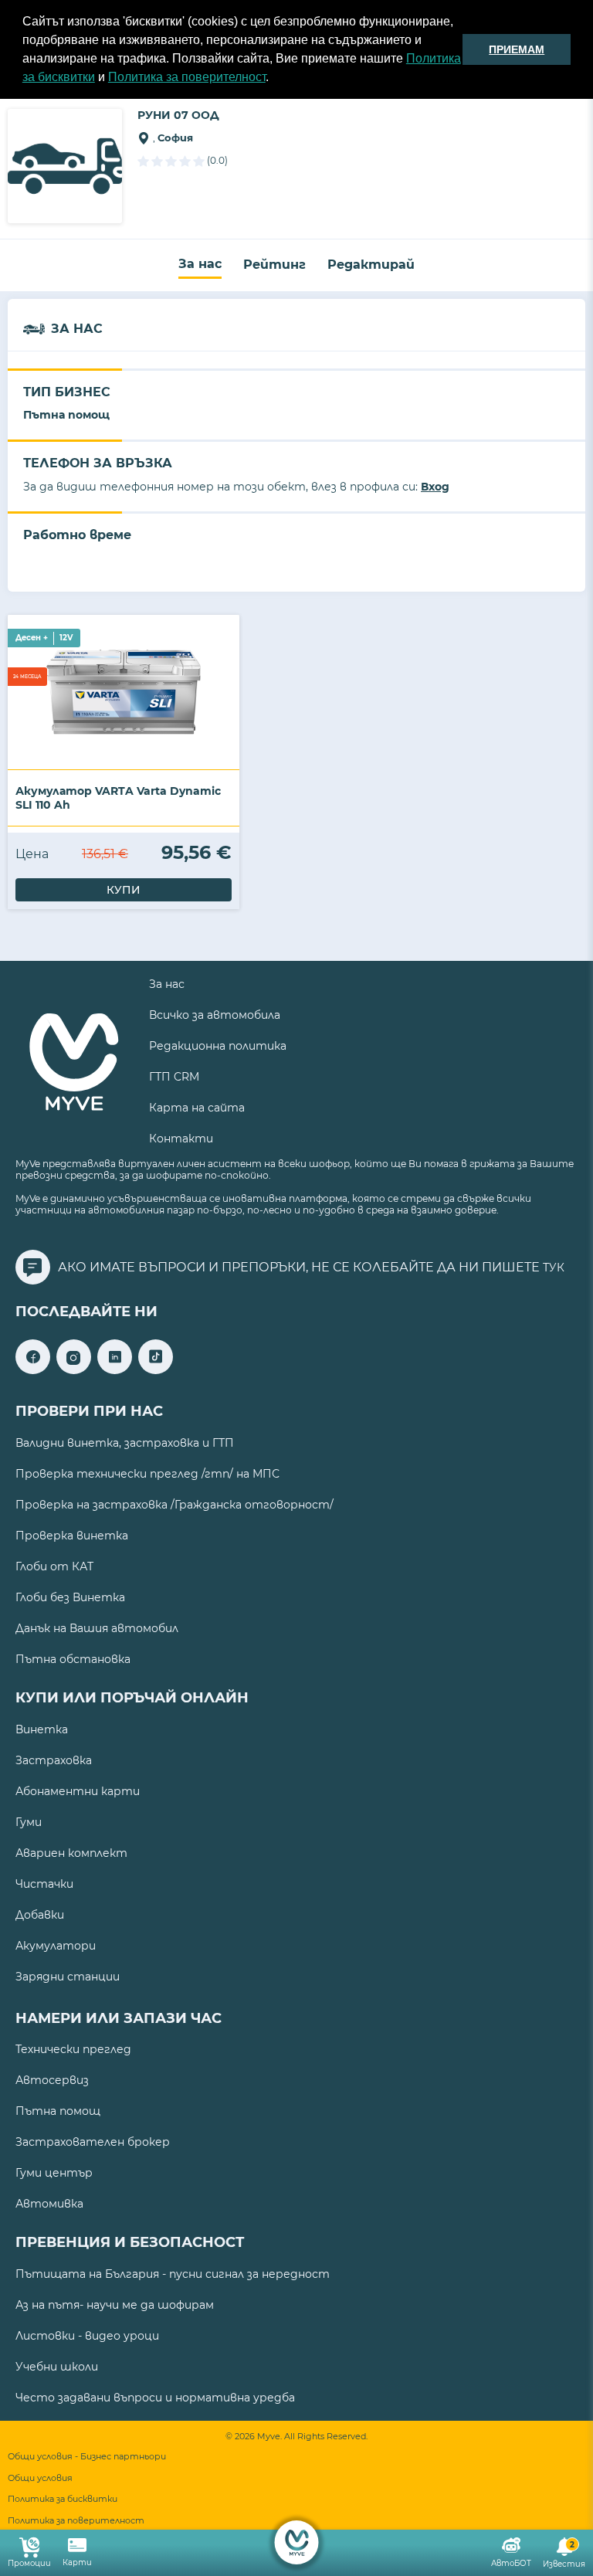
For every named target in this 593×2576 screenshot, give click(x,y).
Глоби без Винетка (70, 1597)
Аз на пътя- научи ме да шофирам (115, 2305)
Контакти (181, 1139)
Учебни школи (57, 2367)
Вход (435, 487)
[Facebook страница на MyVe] (33, 1370)
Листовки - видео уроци (87, 2336)
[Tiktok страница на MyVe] (156, 1370)
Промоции (29, 2563)
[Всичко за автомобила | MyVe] (297, 2542)
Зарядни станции (68, 1977)
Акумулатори (56, 1946)
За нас (200, 264)
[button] (274, 79)
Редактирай (371, 265)
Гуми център (54, 2173)
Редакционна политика (218, 1046)
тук (554, 1268)
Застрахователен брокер (93, 2142)
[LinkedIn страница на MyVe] (115, 1370)
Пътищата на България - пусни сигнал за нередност (173, 2274)
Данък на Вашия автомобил (97, 1628)
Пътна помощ (58, 2111)
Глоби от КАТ (54, 1566)
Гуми (29, 1822)
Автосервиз (52, 2080)
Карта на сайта (197, 1108)
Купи (124, 890)
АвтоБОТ (511, 2563)
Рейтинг (274, 265)
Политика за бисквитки (63, 2499)
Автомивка (49, 2204)
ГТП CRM (174, 1077)
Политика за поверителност (187, 77)
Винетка (42, 1729)
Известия (564, 2555)
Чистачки (44, 1884)
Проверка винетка (72, 1536)
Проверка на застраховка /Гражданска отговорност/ (175, 1505)
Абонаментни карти (78, 1791)
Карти (77, 2562)
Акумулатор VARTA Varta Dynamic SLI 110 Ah (118, 798)
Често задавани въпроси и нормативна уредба (155, 2398)
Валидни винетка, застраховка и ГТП (125, 1443)
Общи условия (40, 2478)
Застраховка (54, 1760)
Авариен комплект (71, 1853)
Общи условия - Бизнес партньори (87, 2457)
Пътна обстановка (73, 1659)
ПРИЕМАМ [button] (517, 49)
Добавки (40, 1915)
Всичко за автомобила (215, 1015)
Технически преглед (73, 2049)
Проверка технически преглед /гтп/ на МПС (147, 1474)
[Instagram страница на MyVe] (74, 1370)
